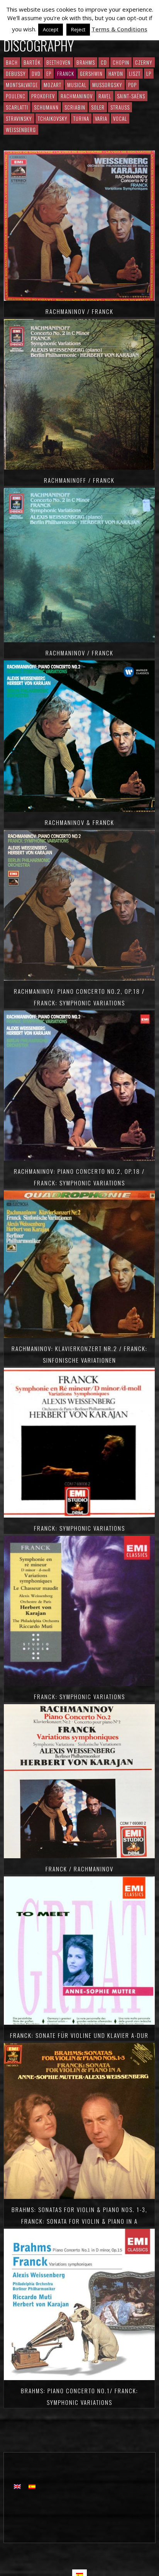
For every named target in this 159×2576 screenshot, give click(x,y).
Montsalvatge (22, 85)
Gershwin (91, 74)
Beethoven (58, 62)
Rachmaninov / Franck (79, 311)
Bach (12, 62)
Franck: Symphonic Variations (79, 1528)
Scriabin (75, 107)
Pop (132, 85)
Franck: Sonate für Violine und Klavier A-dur (79, 2035)
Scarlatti (17, 107)
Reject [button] (78, 29)
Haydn (116, 74)
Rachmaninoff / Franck (79, 480)
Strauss (120, 107)
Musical (77, 85)
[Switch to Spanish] (32, 2486)
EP (49, 74)
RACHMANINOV (77, 96)
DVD (36, 74)
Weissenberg (21, 130)
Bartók (32, 62)
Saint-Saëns (131, 96)
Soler (98, 107)
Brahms (86, 62)
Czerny (144, 62)
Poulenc (16, 96)
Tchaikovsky (53, 118)
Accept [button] (51, 29)
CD (104, 62)
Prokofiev (43, 96)
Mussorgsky (107, 85)
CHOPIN (121, 62)
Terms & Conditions (119, 29)
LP (149, 74)
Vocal (120, 118)
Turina (81, 118)
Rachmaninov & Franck (79, 822)
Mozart (52, 85)
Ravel (105, 96)
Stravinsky (19, 118)
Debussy (16, 74)
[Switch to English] (17, 2486)
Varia (101, 118)
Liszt (135, 74)
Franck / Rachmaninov (79, 1869)
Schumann (46, 107)
